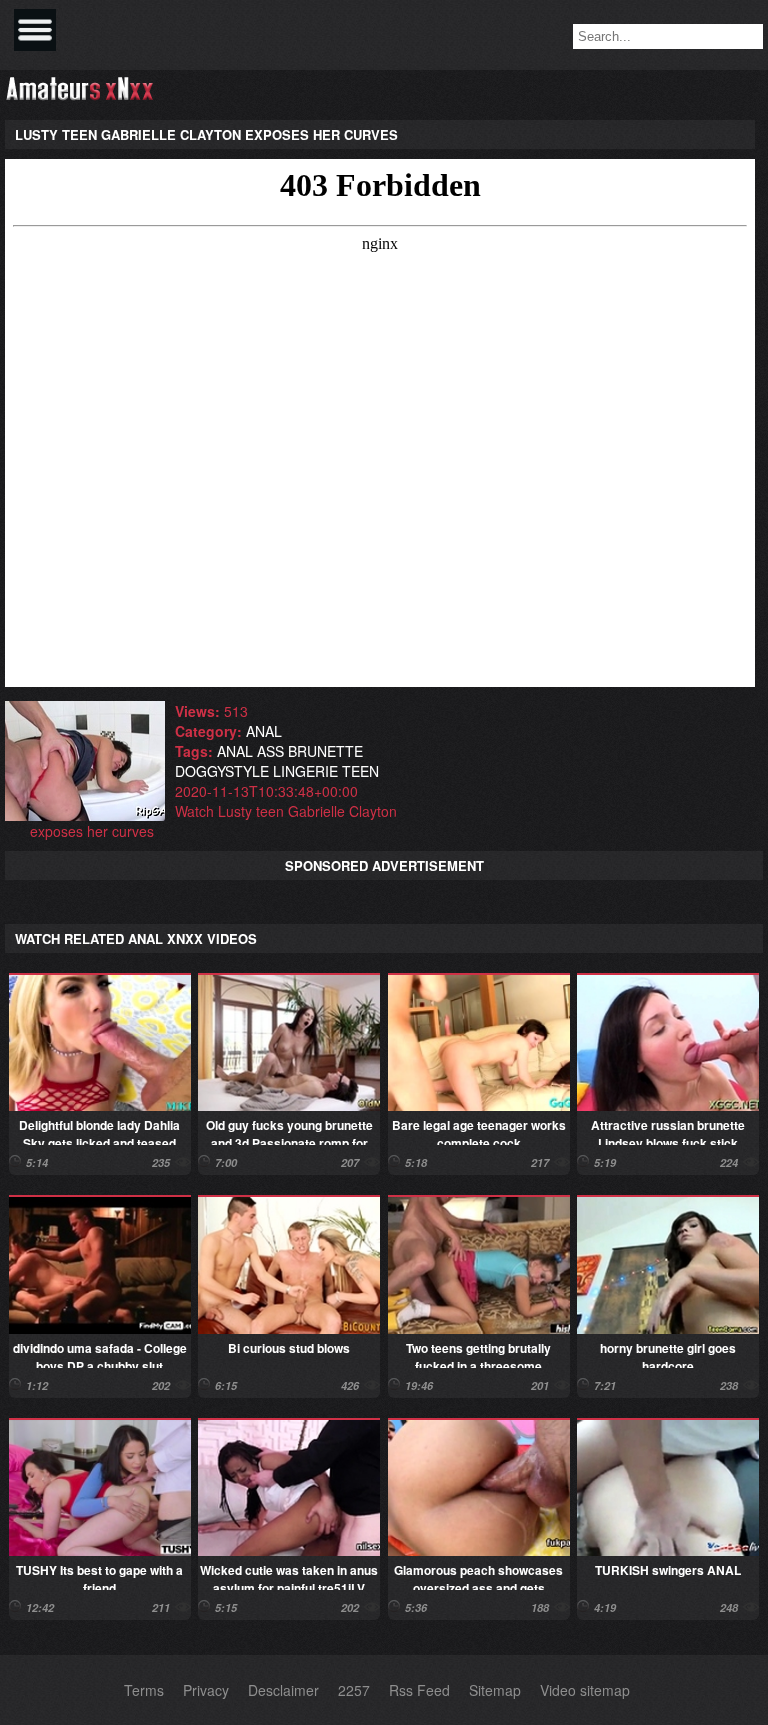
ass (270, 751)
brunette (325, 751)
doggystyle (222, 771)
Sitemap (495, 1690)
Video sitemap (585, 1690)
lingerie (305, 771)
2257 (354, 1690)
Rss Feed (419, 1690)
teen (360, 771)
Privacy (206, 1690)
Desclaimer (283, 1690)
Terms (144, 1690)
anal (264, 731)
